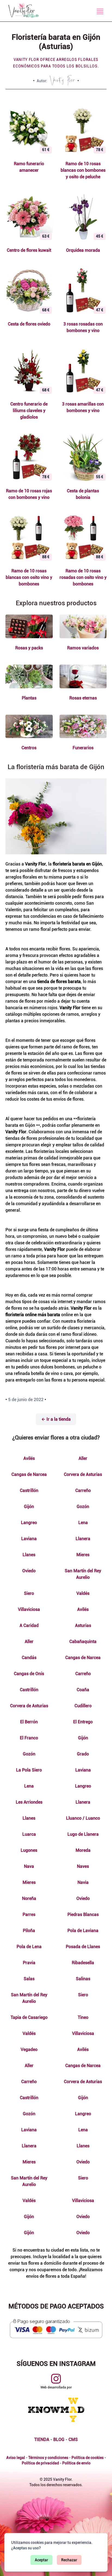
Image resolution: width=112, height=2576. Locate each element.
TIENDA (42, 2440)
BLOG (59, 2440)
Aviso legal (16, 2458)
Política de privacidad (40, 2463)
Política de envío (76, 2463)
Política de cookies (88, 2458)
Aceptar (41, 2560)
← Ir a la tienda (56, 1419)
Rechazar (69, 2560)
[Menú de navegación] (100, 11)
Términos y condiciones (48, 2458)
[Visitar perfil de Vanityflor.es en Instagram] (56, 2379)
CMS (73, 2440)
